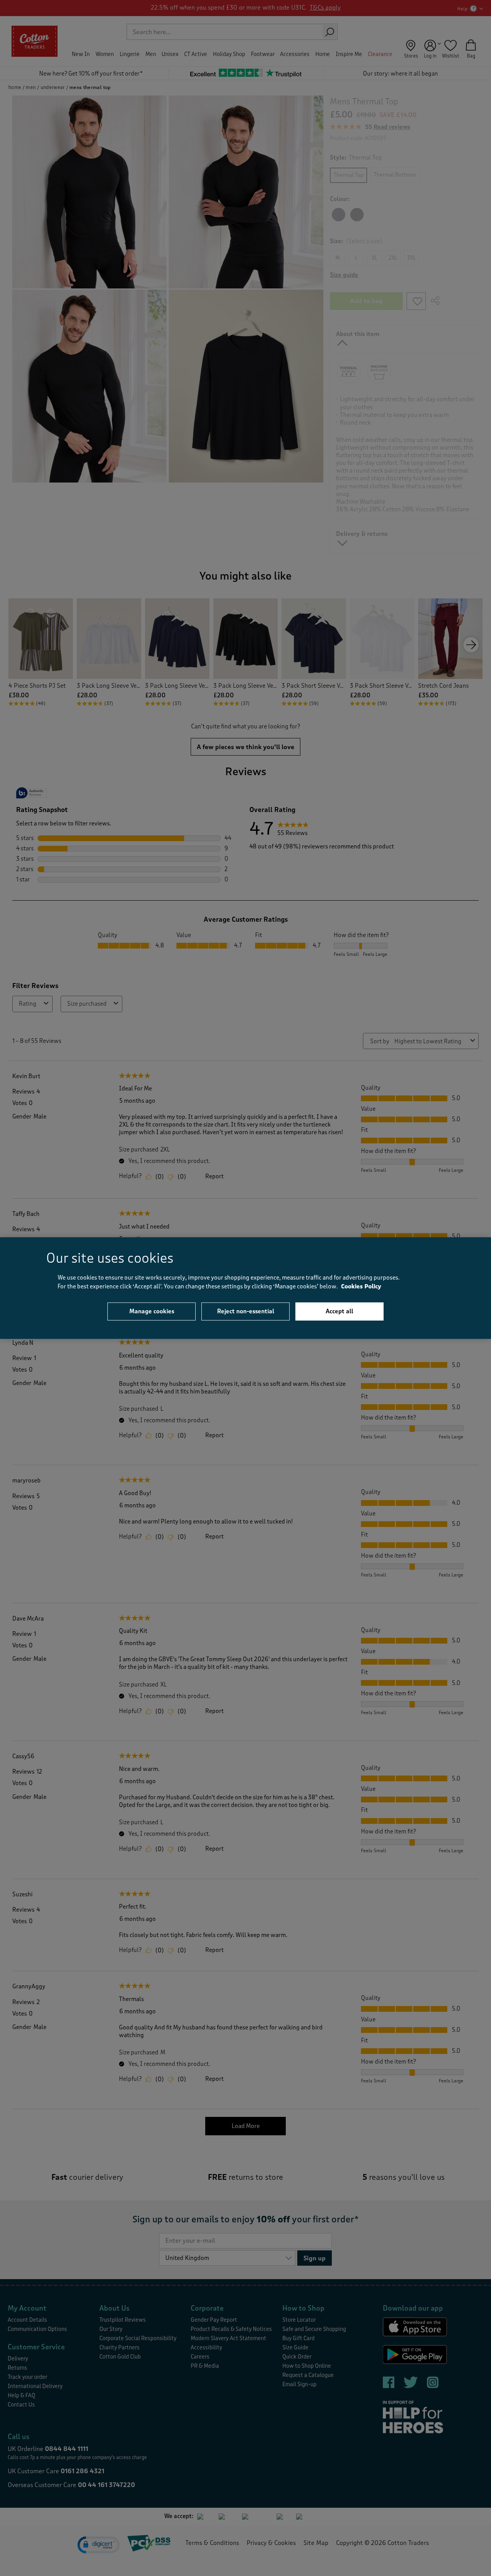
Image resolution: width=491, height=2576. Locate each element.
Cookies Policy (361, 1286)
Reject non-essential (246, 1311)
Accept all (339, 1311)
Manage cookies (152, 1311)
